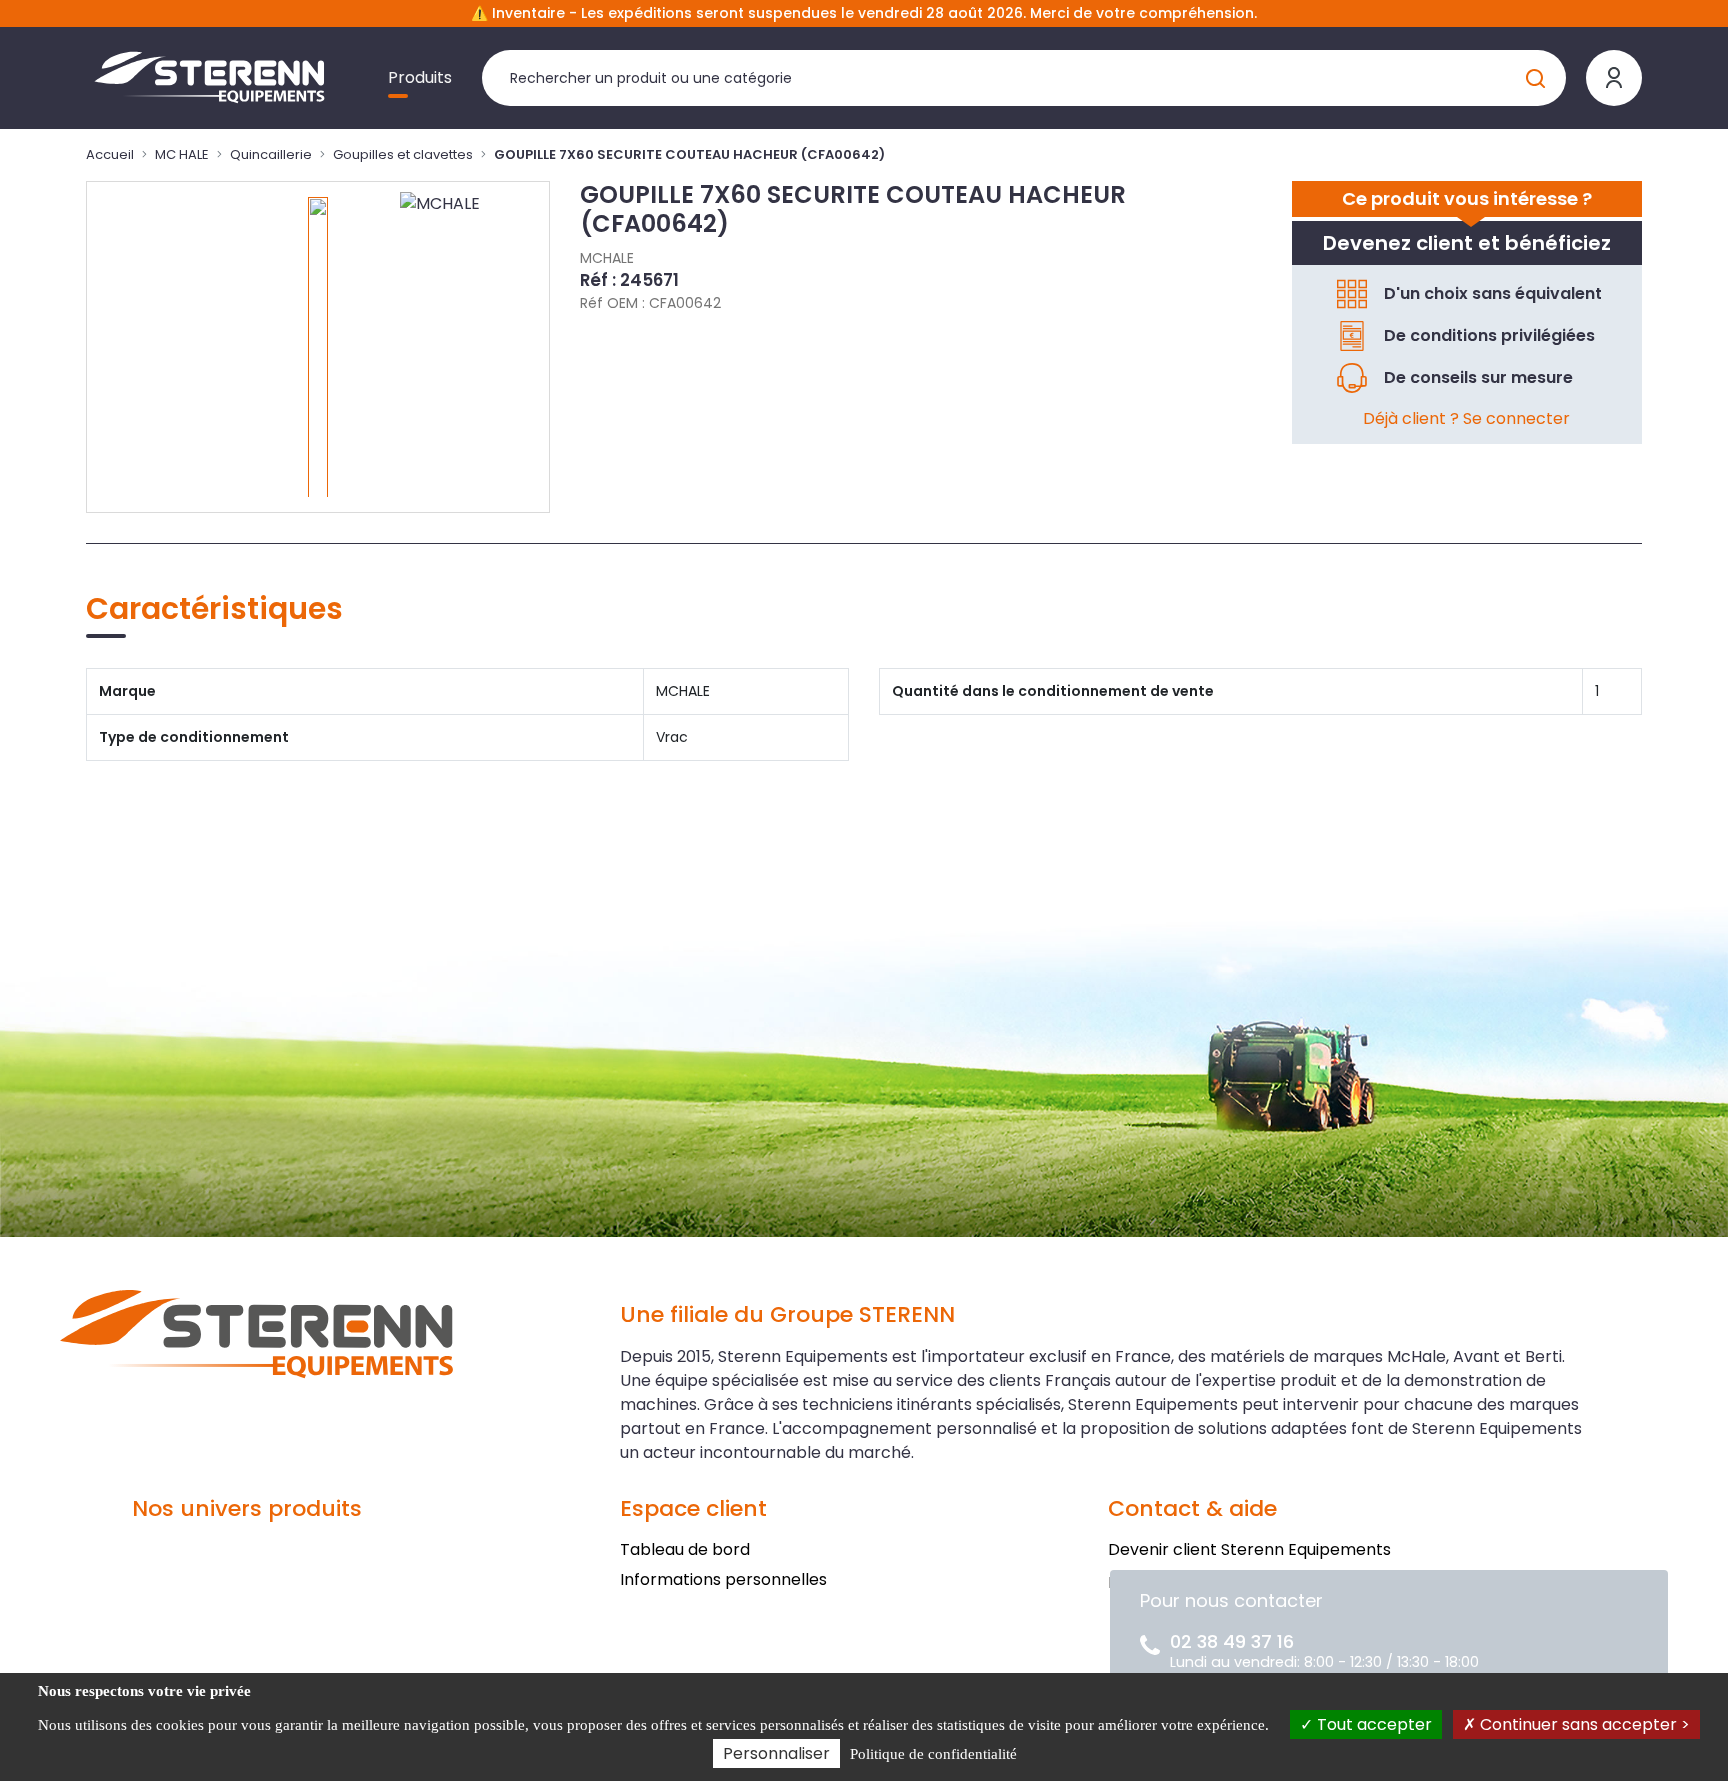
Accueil (110, 154)
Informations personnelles (723, 1579)
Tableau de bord (685, 1549)
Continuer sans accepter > (1583, 1724)
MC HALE (182, 154)
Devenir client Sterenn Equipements (1249, 1549)
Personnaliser (776, 1753)
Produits (420, 77)
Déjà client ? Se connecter (1466, 418)
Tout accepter (1372, 1724)
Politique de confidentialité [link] (933, 1754)
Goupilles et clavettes (403, 154)
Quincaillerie (271, 154)
